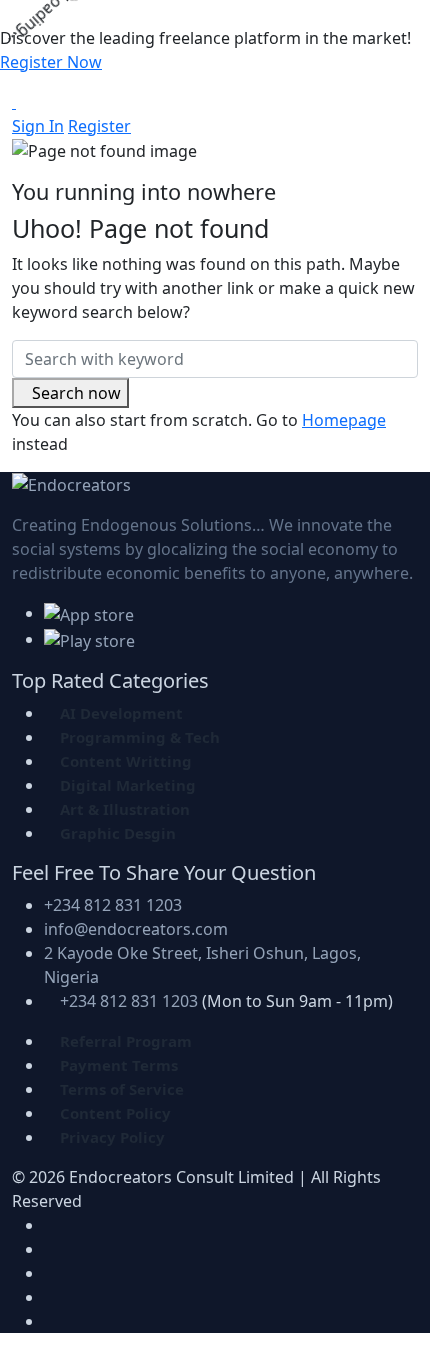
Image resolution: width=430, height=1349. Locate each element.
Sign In (38, 126)
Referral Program (126, 1041)
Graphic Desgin (118, 833)
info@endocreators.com (136, 929)
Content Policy (115, 1113)
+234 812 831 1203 (113, 905)
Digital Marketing (128, 785)
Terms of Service (122, 1089)
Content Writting (126, 761)
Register (99, 126)
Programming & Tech (140, 737)
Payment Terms (119, 1065)
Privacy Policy (112, 1137)
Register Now (51, 62)
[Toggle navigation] (29, 108)
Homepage (344, 420)
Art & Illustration (125, 809)
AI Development (121, 713)
